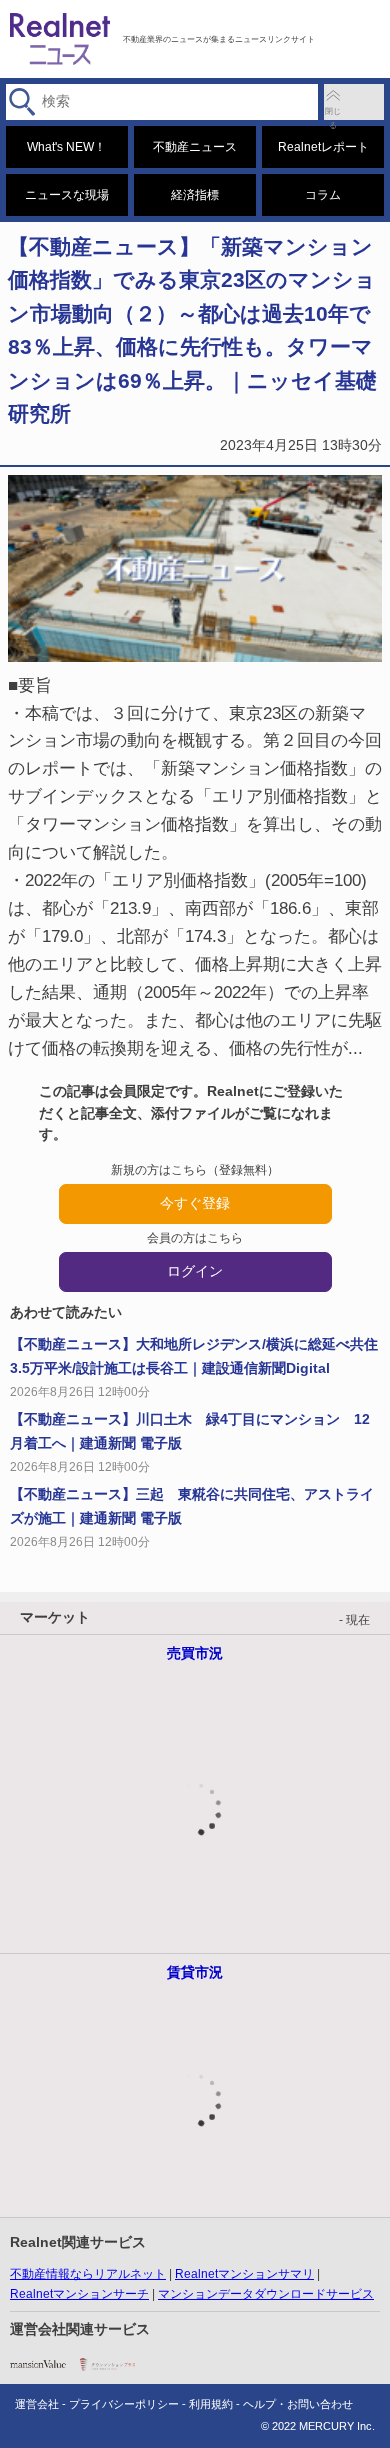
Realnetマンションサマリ (244, 2274)
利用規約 (211, 2404)
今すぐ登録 (195, 1203)
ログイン (195, 1271)
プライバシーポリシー (124, 2404)
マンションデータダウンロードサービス (266, 2294)
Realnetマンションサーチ (79, 2294)
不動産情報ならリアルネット (88, 2274)
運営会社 (37, 2404)
